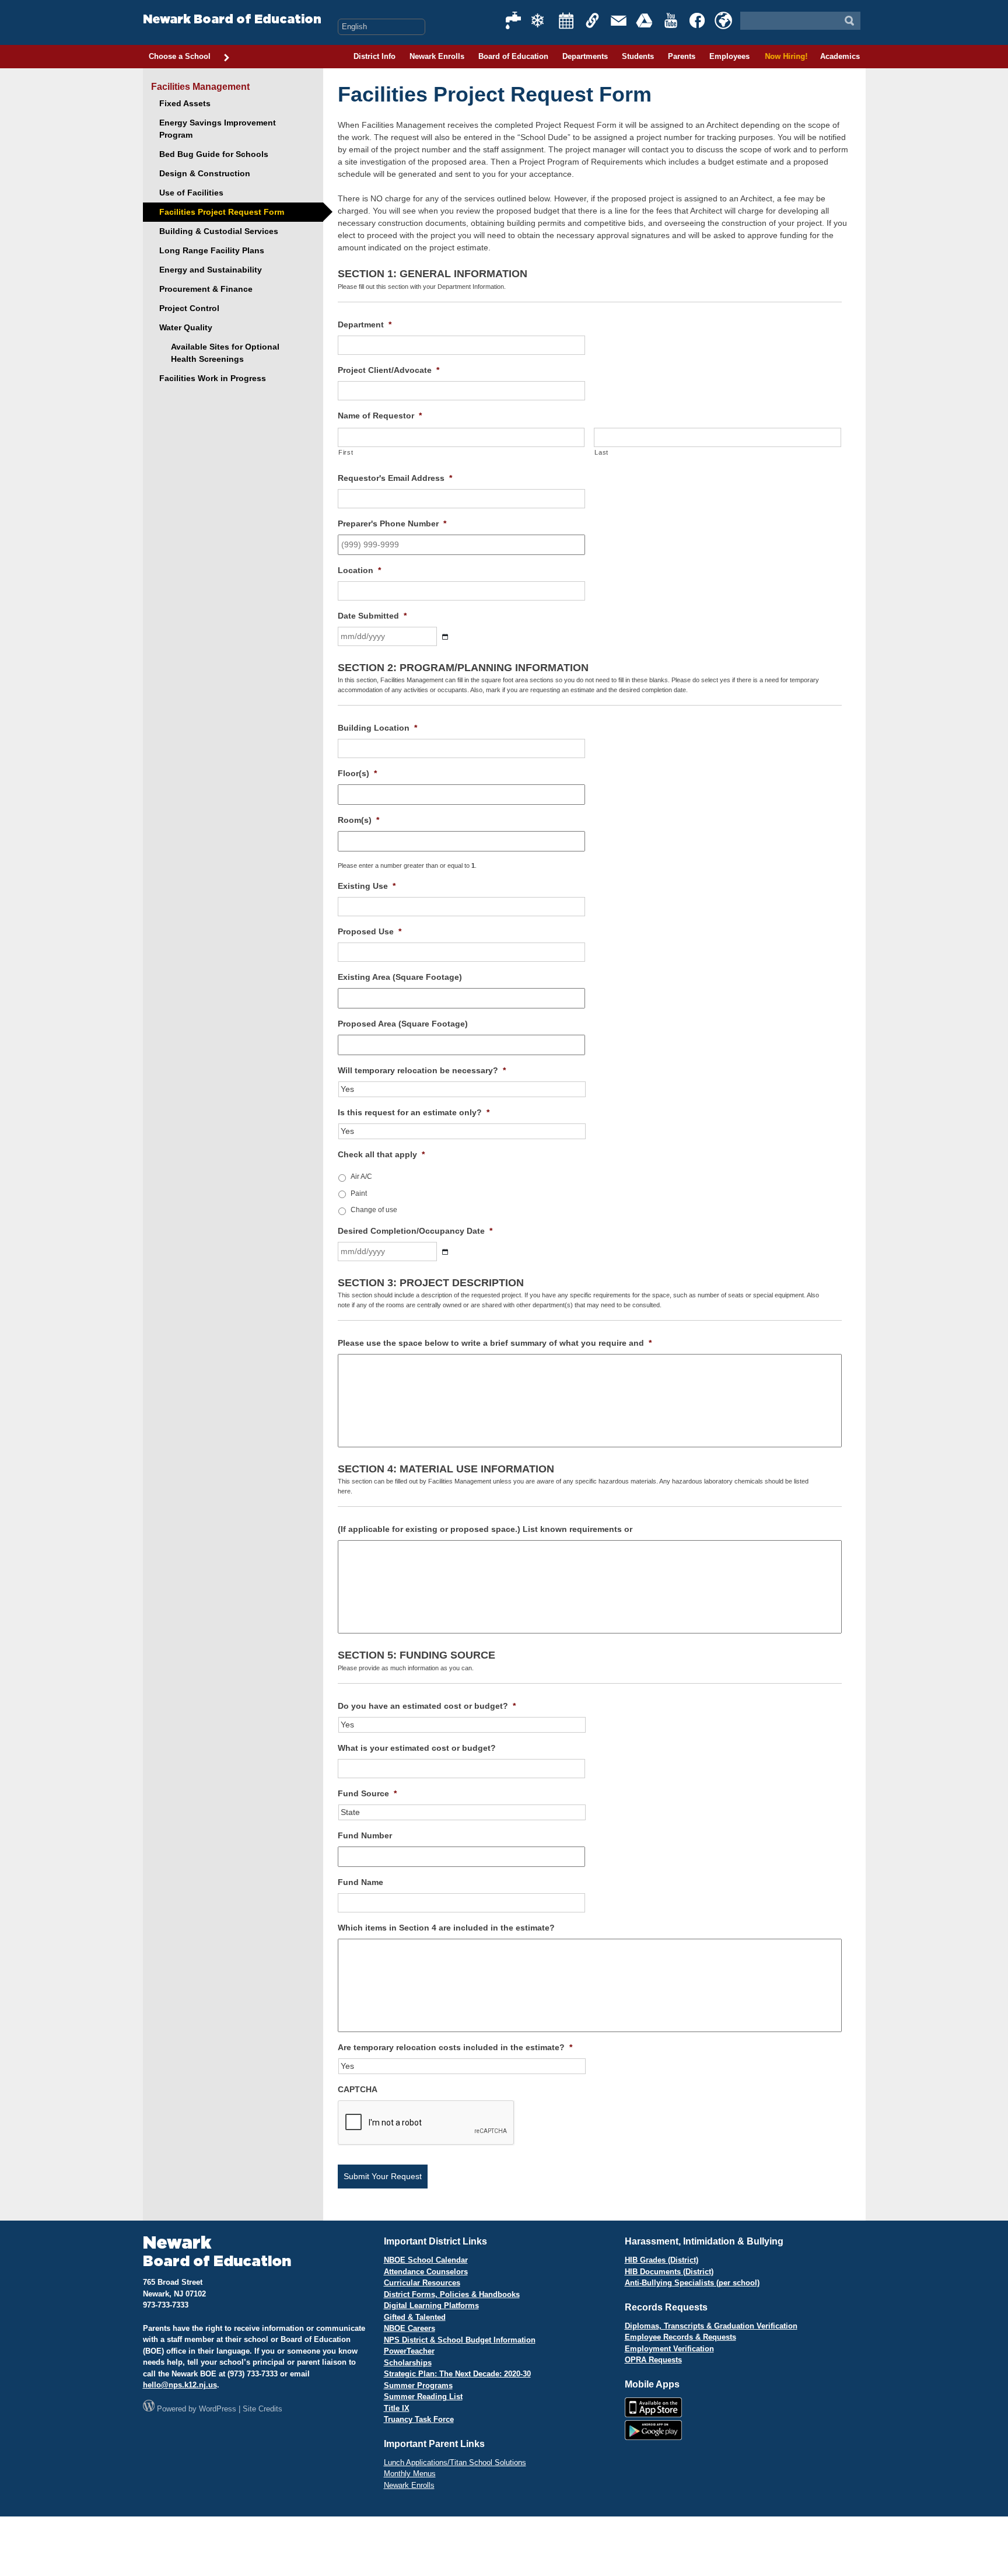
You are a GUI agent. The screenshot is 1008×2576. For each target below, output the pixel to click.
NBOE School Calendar (426, 2260)
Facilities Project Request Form (222, 212)
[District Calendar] (566, 20)
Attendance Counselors (426, 2272)
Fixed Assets (185, 103)
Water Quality (186, 327)
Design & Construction (205, 173)
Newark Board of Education (232, 20)
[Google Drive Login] (645, 20)
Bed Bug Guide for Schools (214, 154)
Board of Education (513, 56)
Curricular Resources (422, 2283)
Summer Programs (418, 2385)
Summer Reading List (423, 2397)
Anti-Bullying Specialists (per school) (692, 2283)
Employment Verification (669, 2349)
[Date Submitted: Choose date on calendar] (445, 637)
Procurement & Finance (206, 289)
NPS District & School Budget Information (460, 2340)
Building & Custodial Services (219, 231)
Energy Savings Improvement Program (218, 129)
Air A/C (361, 1177)
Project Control (189, 308)
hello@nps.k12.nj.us (180, 2385)
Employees (729, 56)
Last (601, 452)
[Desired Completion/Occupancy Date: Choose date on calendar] (445, 1252)
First (346, 452)
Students (638, 56)
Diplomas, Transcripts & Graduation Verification (711, 2326)
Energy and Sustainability (211, 270)
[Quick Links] (593, 20)
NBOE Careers (409, 2328)
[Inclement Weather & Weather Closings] (540, 20)
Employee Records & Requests (680, 2337)
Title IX (397, 2408)
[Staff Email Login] (619, 20)
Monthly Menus (410, 2474)
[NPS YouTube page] (671, 20)
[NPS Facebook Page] (698, 20)
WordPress (218, 2409)
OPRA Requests (653, 2360)
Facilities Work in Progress (213, 378)
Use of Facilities (191, 193)
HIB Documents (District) (669, 2272)
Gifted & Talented (415, 2317)
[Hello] (723, 20)
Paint (359, 1193)
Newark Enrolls (437, 56)
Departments (585, 56)
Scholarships (408, 2363)
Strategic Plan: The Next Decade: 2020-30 (457, 2374)
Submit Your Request (383, 2176)
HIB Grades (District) (661, 2260)
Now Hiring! (785, 56)
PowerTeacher (409, 2351)
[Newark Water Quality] (514, 20)
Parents (682, 56)
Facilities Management (200, 87)
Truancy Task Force (419, 2419)
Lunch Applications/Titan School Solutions (455, 2462)
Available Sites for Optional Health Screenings (225, 353)
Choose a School (180, 56)
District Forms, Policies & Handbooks (452, 2294)
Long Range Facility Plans (212, 250)
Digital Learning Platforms (431, 2306)
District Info (374, 56)
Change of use (374, 1210)
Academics (840, 56)
